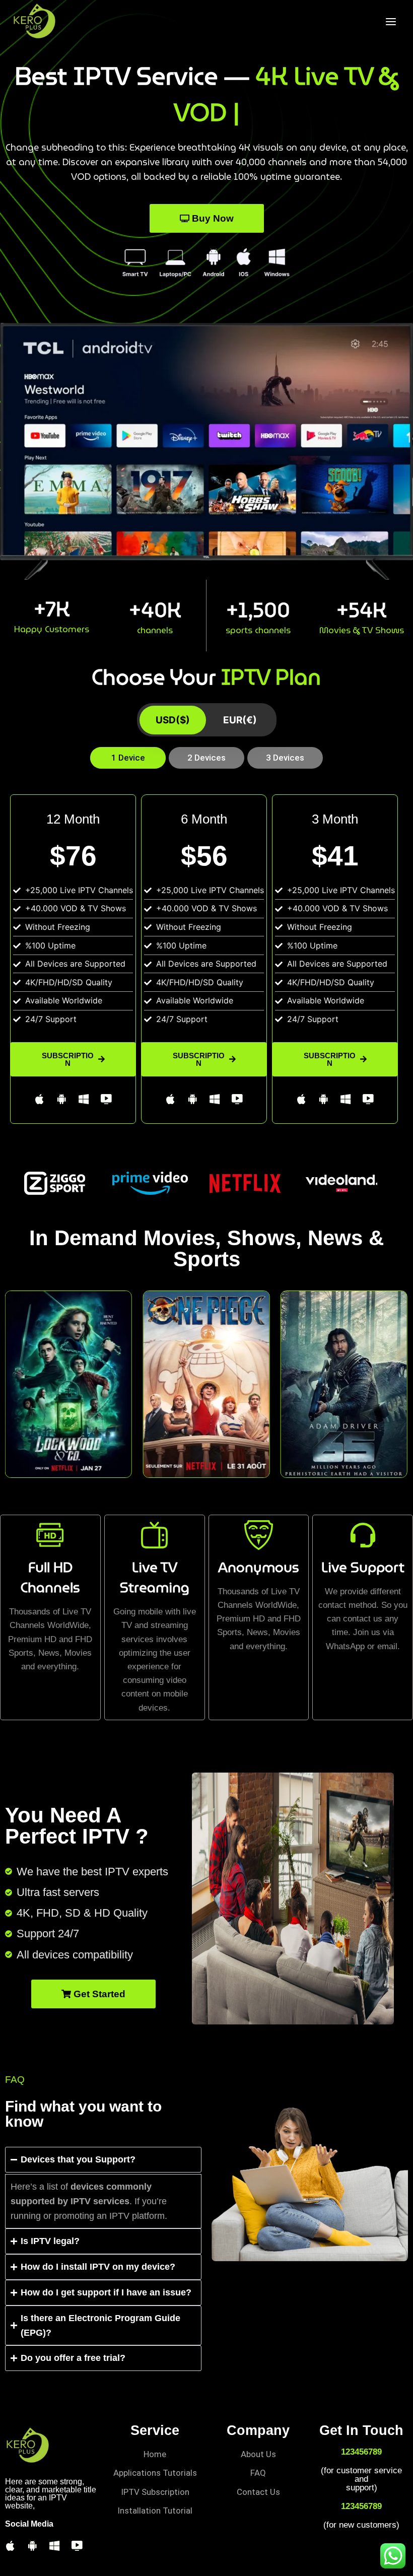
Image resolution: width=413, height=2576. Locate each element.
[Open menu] (391, 21)
